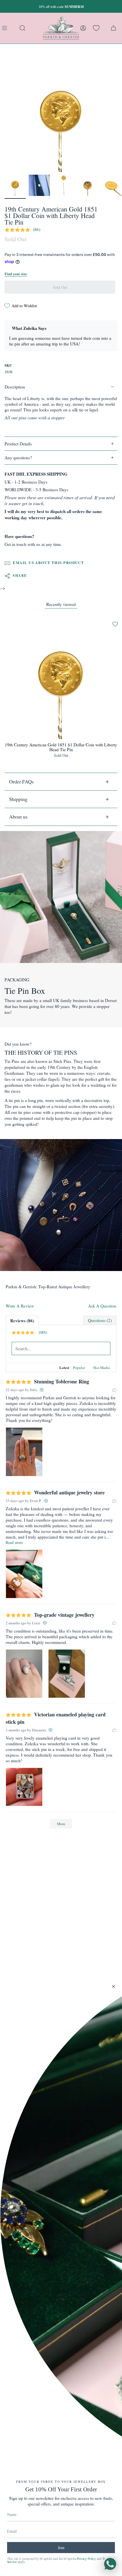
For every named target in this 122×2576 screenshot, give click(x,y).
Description (15, 387)
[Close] (113, 1987)
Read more (14, 1542)
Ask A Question (102, 1306)
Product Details (18, 444)
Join (61, 2548)
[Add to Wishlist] (115, 624)
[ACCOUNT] (83, 28)
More (61, 1824)
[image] (24, 1452)
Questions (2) (100, 1320)
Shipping (18, 799)
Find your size (16, 274)
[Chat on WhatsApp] (110, 2564)
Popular (79, 1368)
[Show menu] (6, 28)
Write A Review (20, 1306)
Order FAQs (21, 781)
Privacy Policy (86, 2559)
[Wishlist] (96, 28)
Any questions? (18, 458)
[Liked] (114, 1390)
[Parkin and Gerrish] (61, 28)
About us (18, 817)
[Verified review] (42, 1390)
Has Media (102, 1368)
